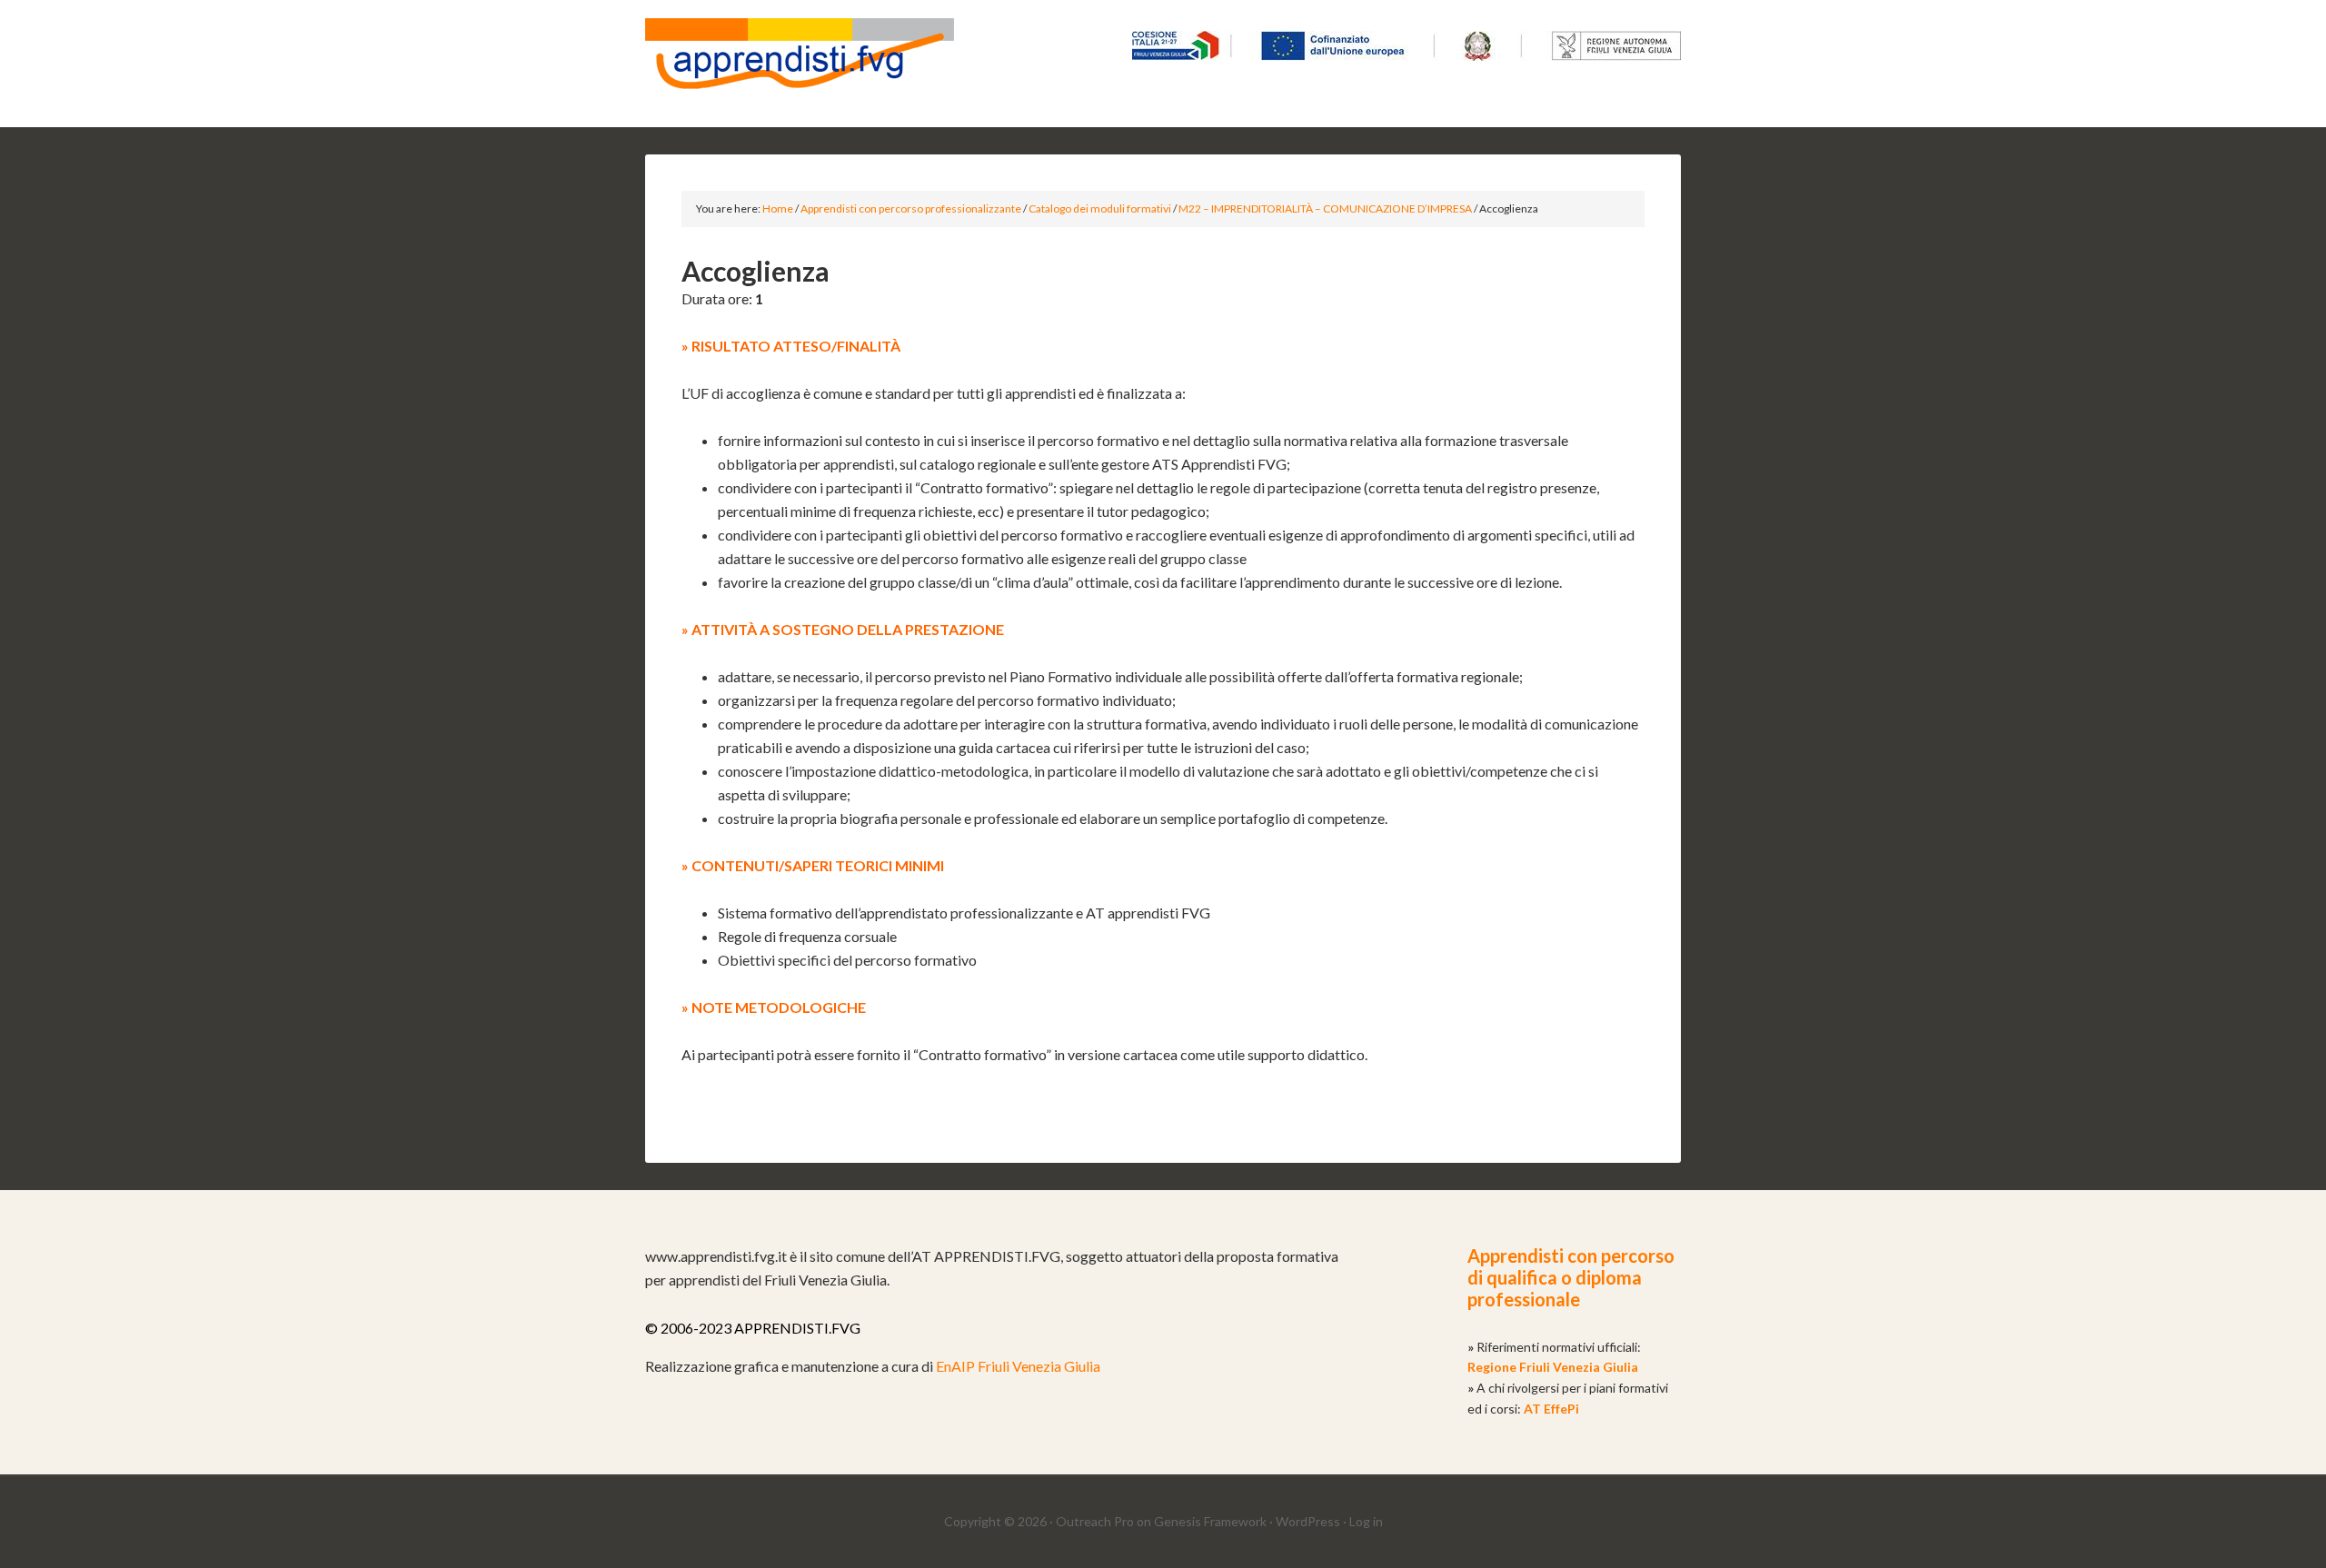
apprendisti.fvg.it (800, 64)
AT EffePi (1551, 1409)
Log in (1366, 1521)
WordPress (1308, 1521)
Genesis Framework (1210, 1521)
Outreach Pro (1095, 1521)
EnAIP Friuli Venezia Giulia (1018, 1366)
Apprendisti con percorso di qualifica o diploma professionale (1571, 1277)
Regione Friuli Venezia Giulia (1553, 1367)
